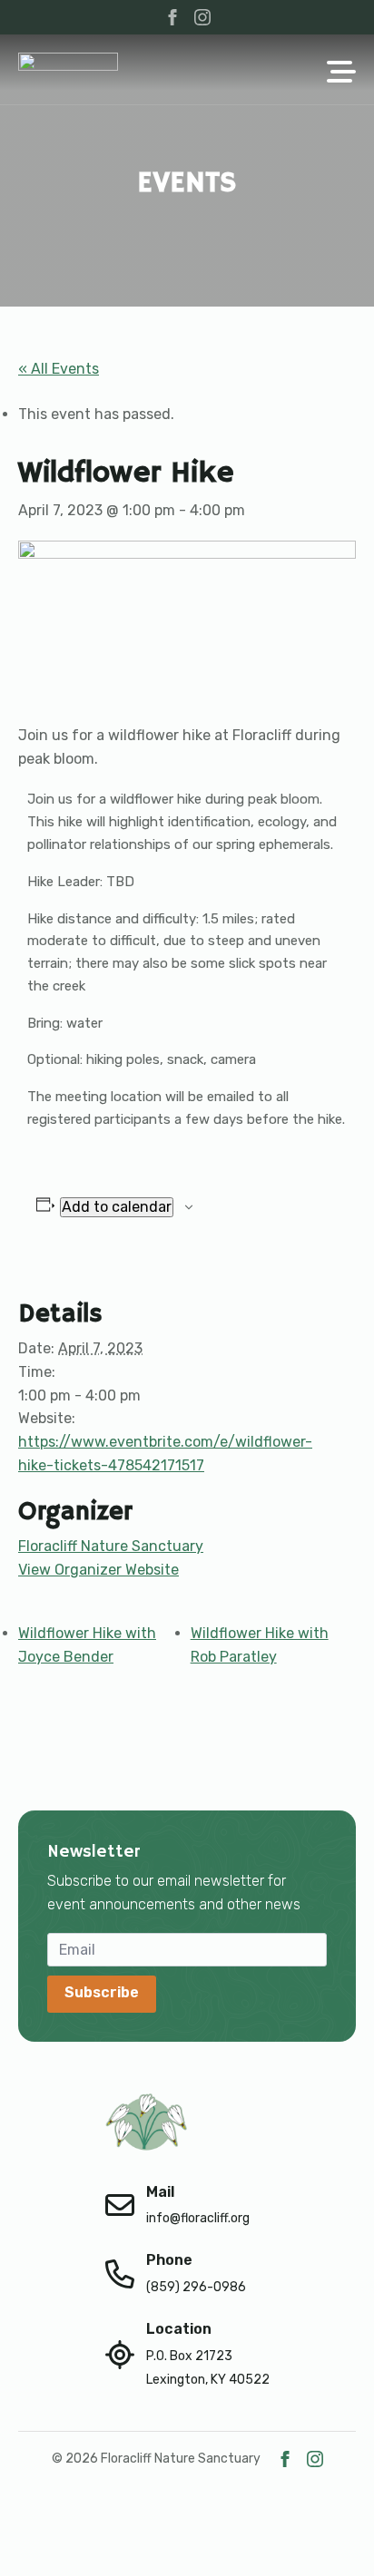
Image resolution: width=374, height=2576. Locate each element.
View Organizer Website (98, 1570)
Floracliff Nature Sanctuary (111, 1546)
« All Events (59, 369)
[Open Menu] (341, 73)
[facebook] (172, 17)
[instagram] (202, 17)
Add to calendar (117, 1207)
